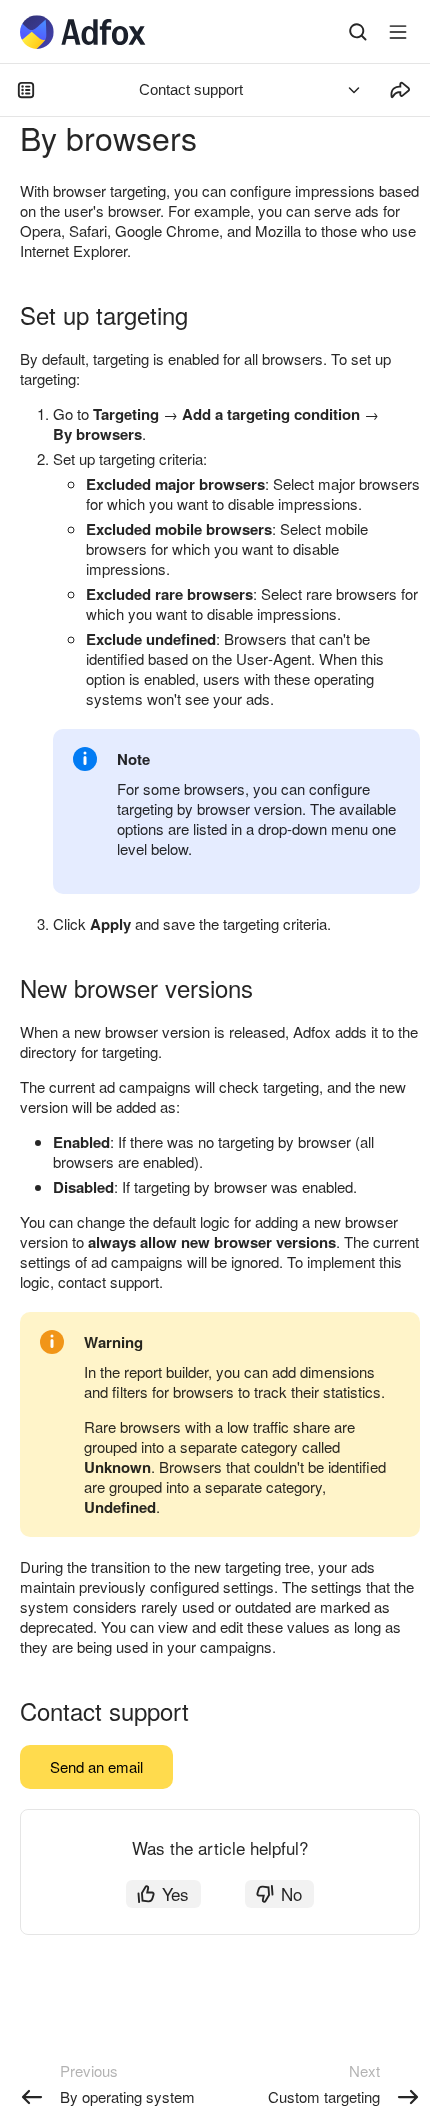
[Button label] (398, 32)
